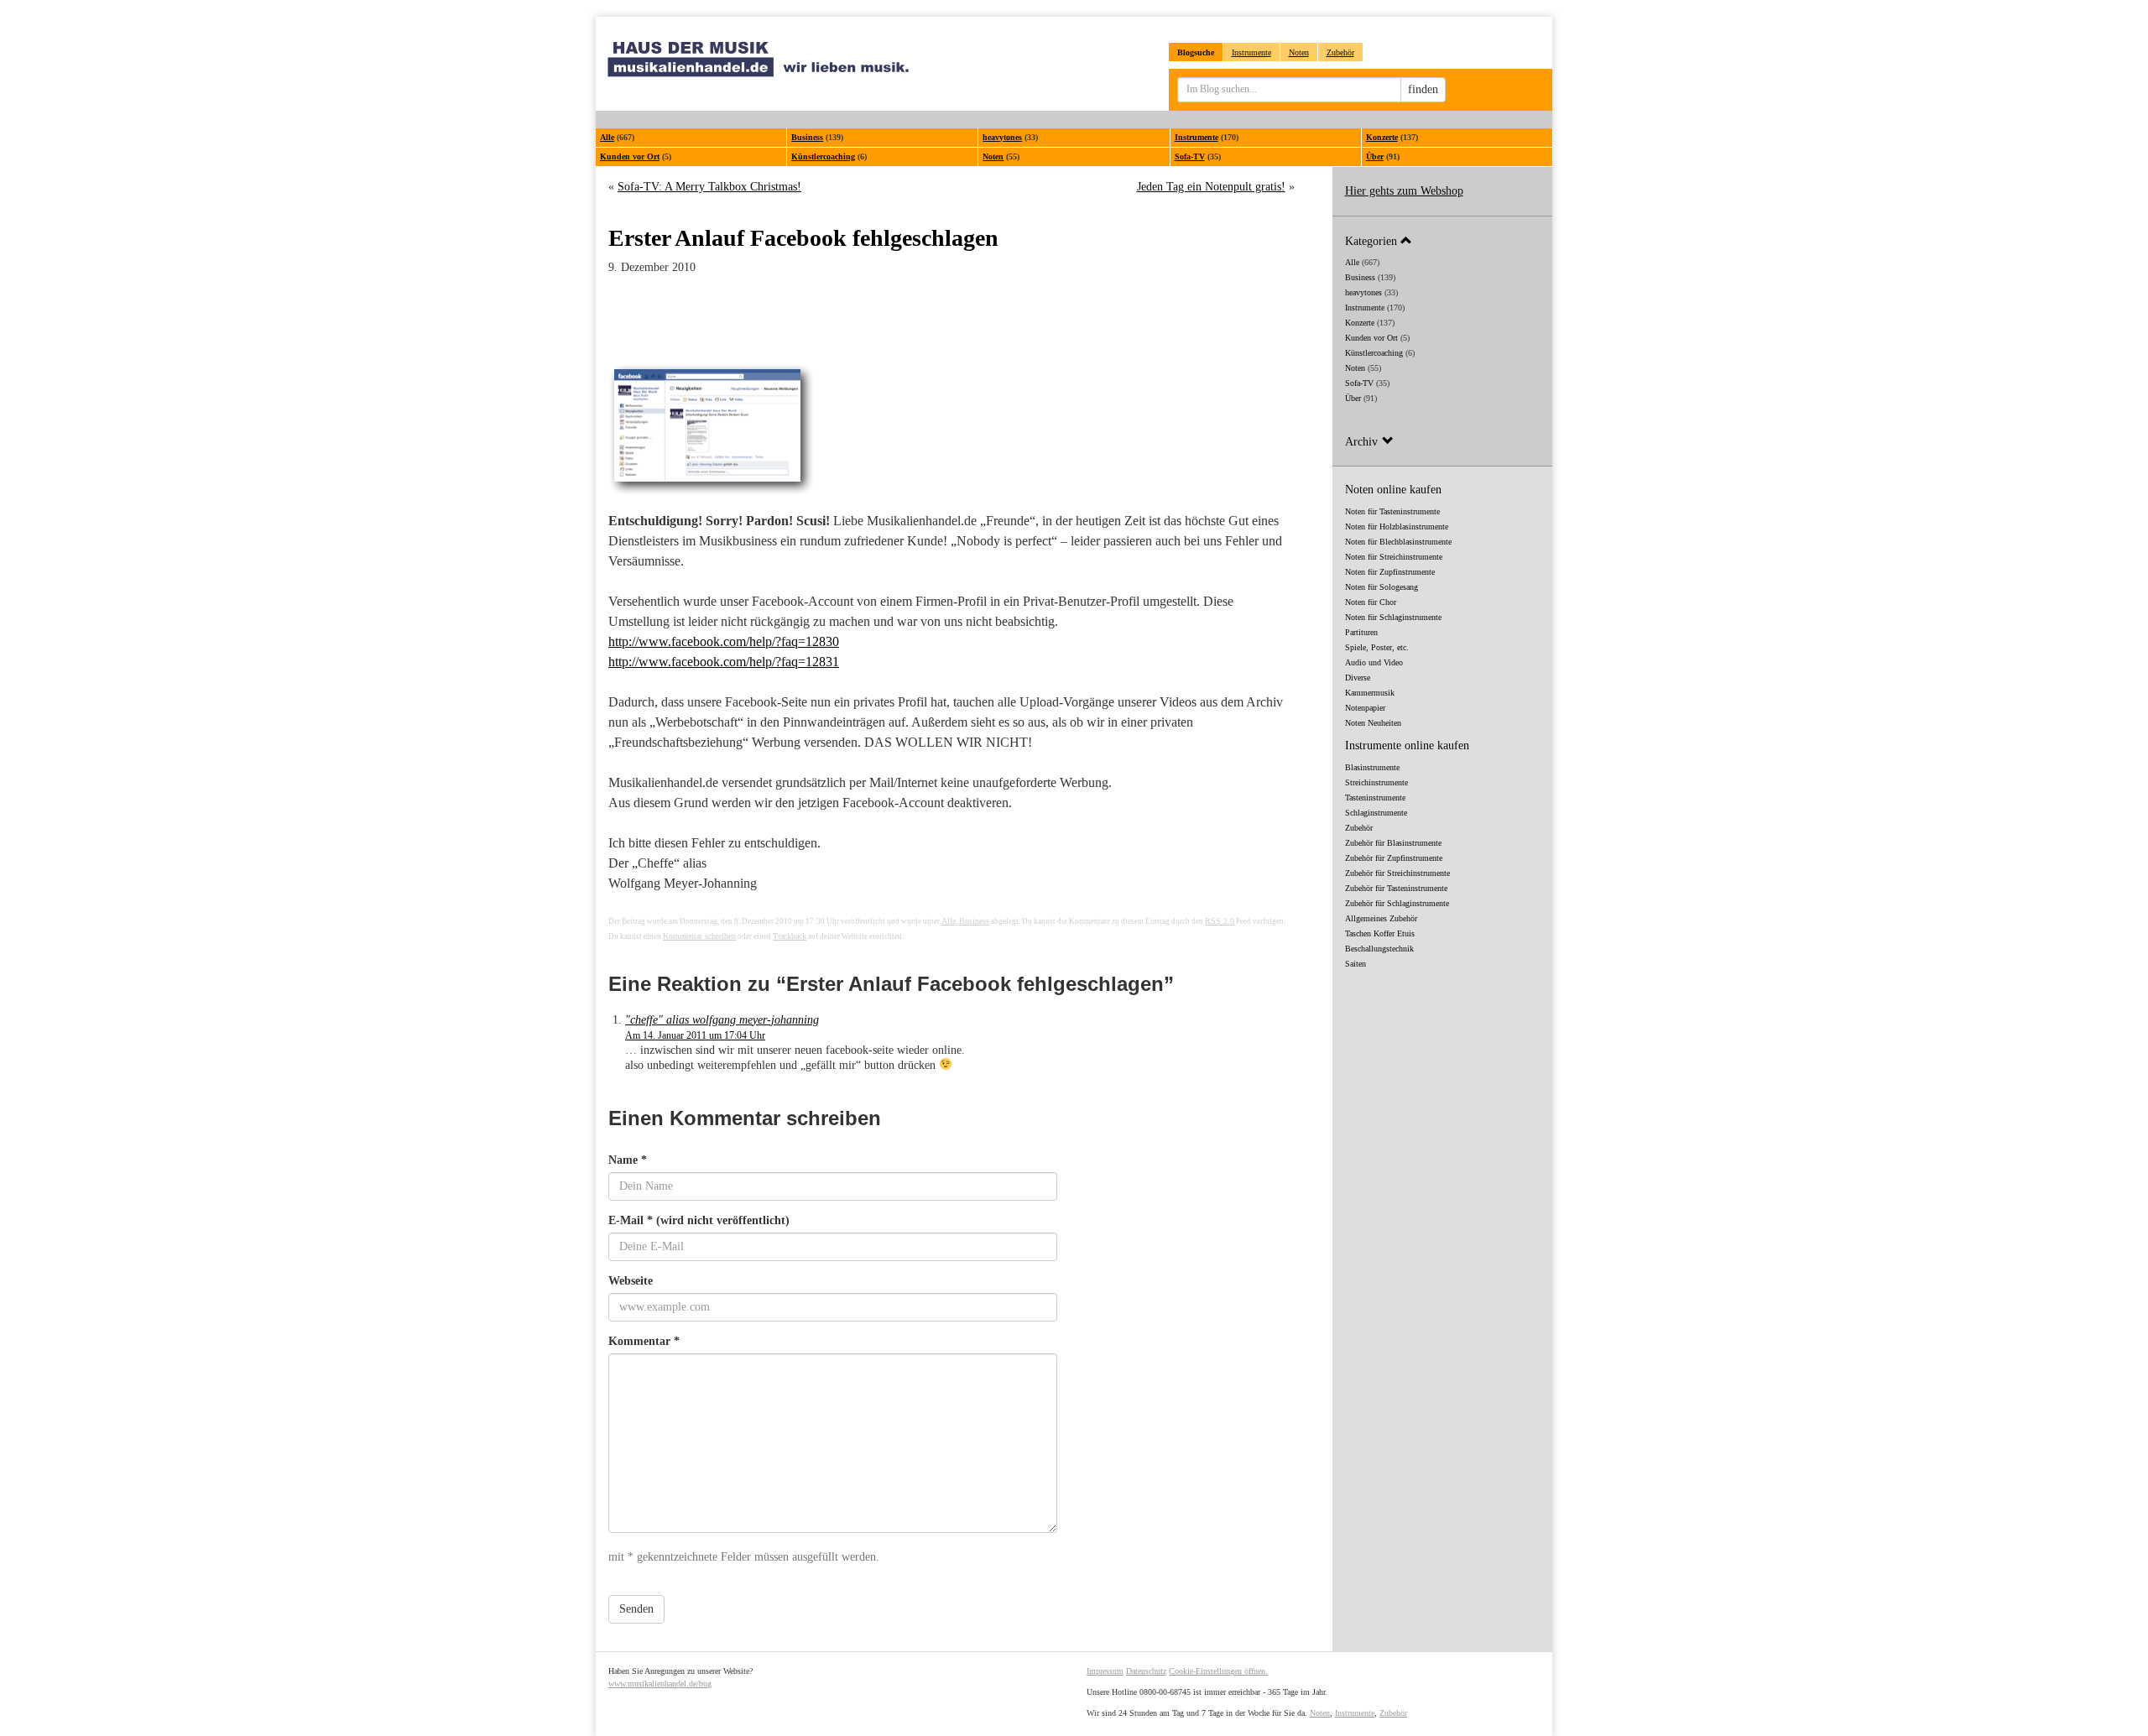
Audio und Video (1374, 662)
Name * (628, 1160)
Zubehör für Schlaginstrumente (1397, 903)
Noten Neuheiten (1373, 723)
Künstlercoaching (823, 156)
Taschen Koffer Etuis (1380, 933)
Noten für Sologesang (1382, 587)
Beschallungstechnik (1379, 949)
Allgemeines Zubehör (1381, 918)
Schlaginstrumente (1376, 813)
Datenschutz (1146, 1671)
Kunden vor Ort (630, 156)
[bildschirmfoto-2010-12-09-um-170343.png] (951, 431)
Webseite (631, 1281)
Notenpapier (1365, 708)
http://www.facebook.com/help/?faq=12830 (724, 641)
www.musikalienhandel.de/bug (660, 1684)
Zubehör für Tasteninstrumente (1396, 888)
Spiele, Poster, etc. (1377, 647)
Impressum (1105, 1671)
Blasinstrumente (1372, 767)
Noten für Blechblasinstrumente (1398, 542)
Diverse (1358, 678)
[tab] (1443, 240)
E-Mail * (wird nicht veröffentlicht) (699, 1220)
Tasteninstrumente (1375, 798)
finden (1423, 89)
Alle (607, 137)
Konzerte (1382, 137)
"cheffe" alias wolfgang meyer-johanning (722, 1020)
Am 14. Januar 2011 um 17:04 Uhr (695, 1035)
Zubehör (1340, 52)
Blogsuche (1196, 52)
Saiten (1356, 964)
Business (807, 137)
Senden (636, 1609)
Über (1375, 156)
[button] (1443, 240)
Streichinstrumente (1376, 782)
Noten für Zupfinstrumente (1390, 572)
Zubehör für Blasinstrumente (1393, 843)
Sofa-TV (1190, 156)
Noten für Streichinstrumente (1394, 557)
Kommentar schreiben (699, 936)
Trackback (790, 936)
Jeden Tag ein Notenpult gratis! (1211, 187)
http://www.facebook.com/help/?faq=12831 (724, 662)
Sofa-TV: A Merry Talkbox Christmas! (709, 187)
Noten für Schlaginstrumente (1393, 617)
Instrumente (1251, 52)
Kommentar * (644, 1341)
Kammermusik (1370, 693)
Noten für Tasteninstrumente (1392, 511)
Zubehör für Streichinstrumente (1397, 873)
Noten (1299, 52)
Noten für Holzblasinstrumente (1397, 527)
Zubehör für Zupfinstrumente (1394, 858)
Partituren (1361, 632)
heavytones (1002, 137)
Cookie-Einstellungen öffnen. (1218, 1671)
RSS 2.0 (1220, 921)
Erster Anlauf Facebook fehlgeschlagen (803, 238)
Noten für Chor (1371, 602)
